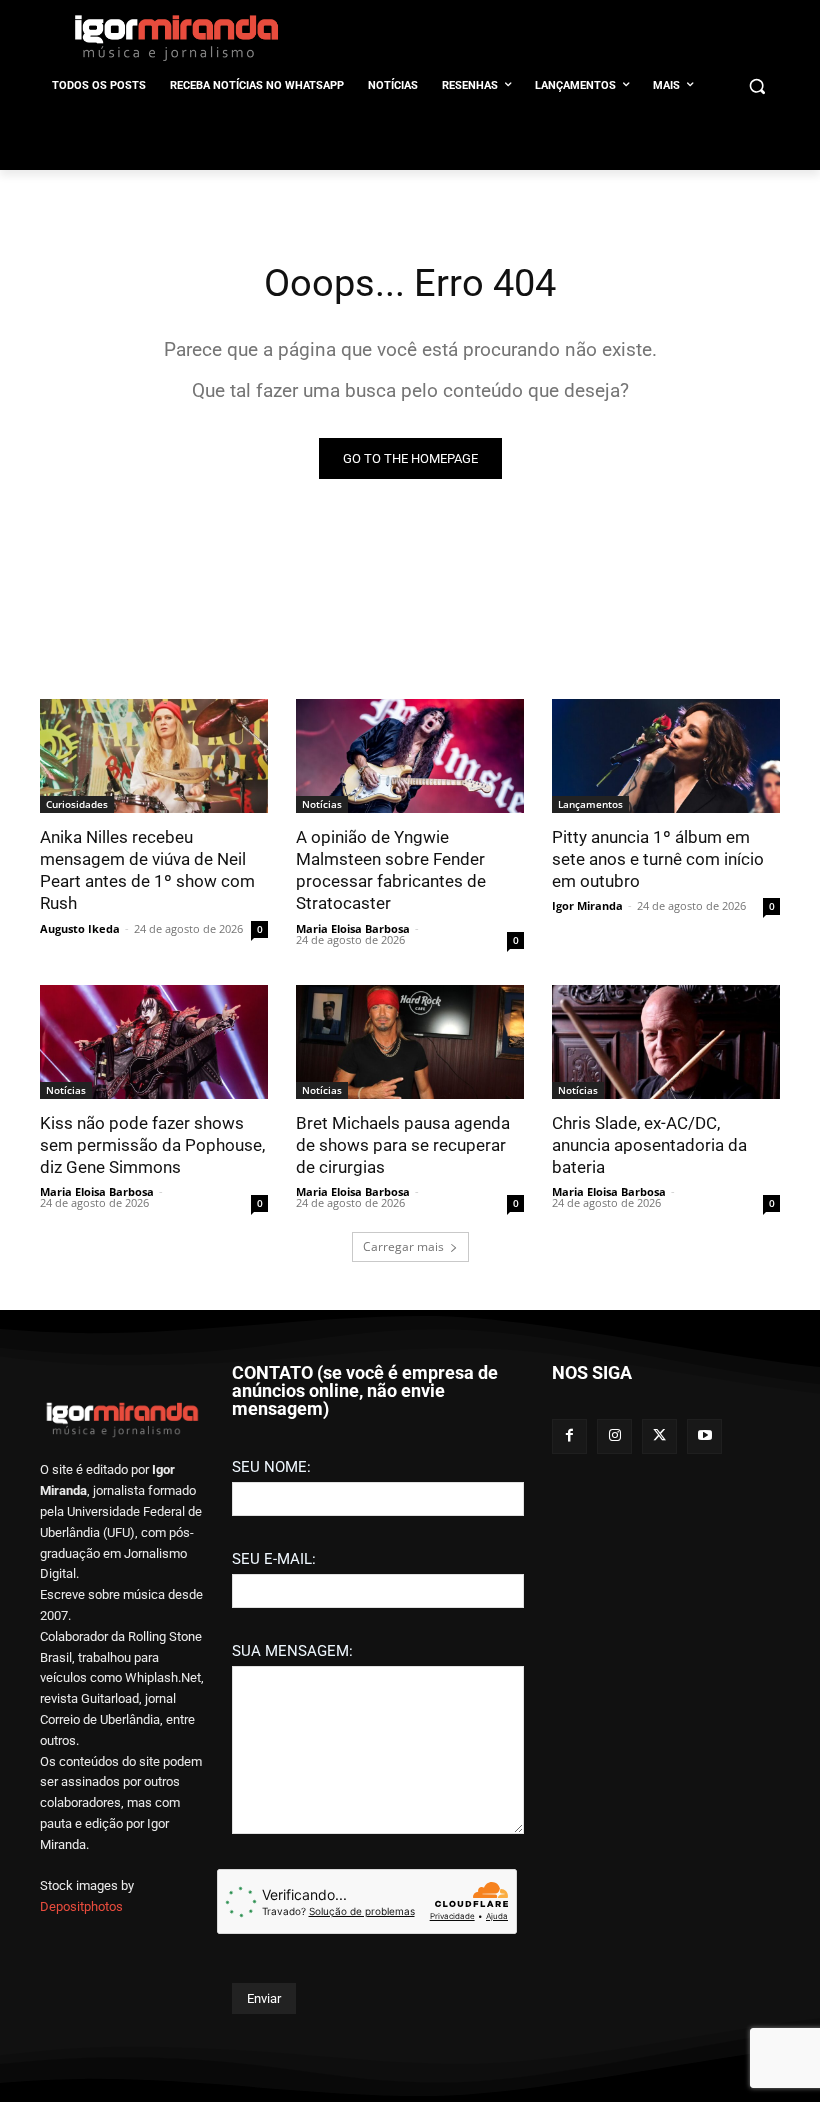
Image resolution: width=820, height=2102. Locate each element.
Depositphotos (81, 1906)
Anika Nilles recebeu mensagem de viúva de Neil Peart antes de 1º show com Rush (147, 870)
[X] (659, 1436)
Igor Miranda (587, 905)
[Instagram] (614, 1436)
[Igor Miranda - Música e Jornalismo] (176, 37)
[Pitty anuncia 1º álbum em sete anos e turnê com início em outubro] (666, 756)
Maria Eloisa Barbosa (353, 928)
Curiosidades (77, 804)
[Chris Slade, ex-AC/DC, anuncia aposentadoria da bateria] (666, 1042)
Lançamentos (590, 804)
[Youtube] (704, 1436)
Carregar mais (403, 1246)
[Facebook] (569, 1436)
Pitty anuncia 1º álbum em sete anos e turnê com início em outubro (658, 859)
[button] (756, 86)
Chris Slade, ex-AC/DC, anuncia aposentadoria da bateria (649, 1145)
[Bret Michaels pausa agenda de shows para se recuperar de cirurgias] (410, 1042)
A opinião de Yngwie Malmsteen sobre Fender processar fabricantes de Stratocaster (391, 870)
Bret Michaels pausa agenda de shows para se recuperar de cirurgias (403, 1145)
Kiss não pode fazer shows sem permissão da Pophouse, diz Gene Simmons (152, 1145)
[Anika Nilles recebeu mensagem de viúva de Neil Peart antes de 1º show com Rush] (154, 756)
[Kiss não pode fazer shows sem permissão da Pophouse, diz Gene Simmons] (154, 1042)
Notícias (322, 804)
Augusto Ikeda (80, 928)
